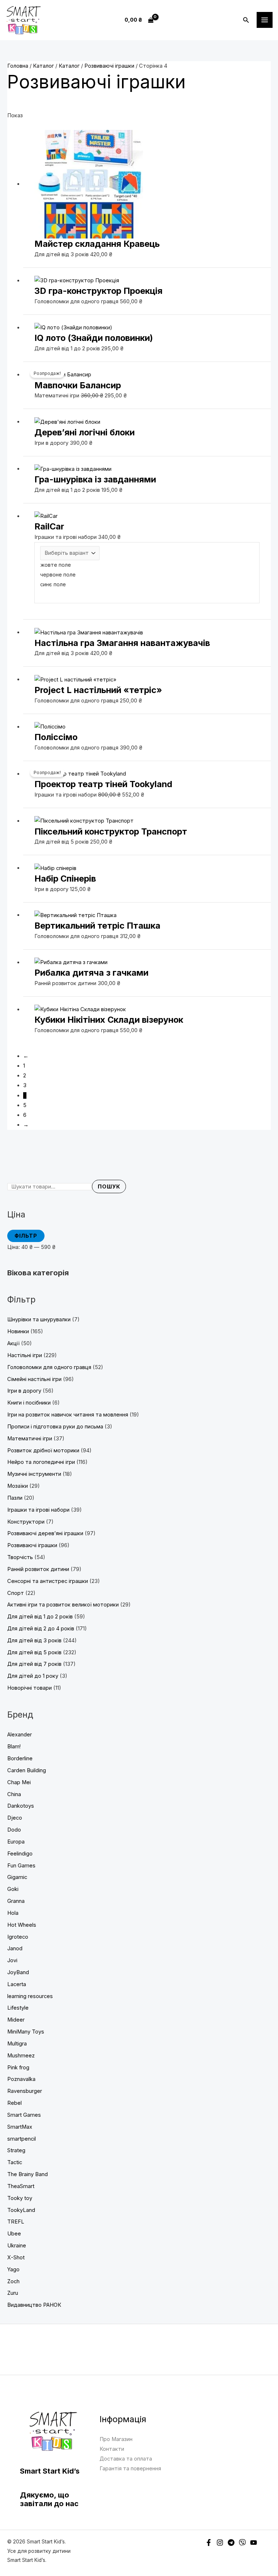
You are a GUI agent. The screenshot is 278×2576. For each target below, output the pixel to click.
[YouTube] (254, 2543)
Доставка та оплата (126, 2459)
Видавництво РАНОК (34, 2305)
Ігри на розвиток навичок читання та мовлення (68, 1415)
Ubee (14, 2234)
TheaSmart (21, 2186)
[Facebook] (209, 2543)
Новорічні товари (30, 1688)
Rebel (14, 2103)
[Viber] (242, 2543)
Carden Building (27, 1770)
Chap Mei (19, 1782)
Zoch (13, 2281)
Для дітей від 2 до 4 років (41, 1629)
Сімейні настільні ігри (34, 1379)
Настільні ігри (25, 1355)
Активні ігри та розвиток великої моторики (63, 1605)
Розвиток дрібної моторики (43, 1450)
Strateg (16, 2150)
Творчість (20, 1557)
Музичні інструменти (34, 1474)
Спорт (16, 1593)
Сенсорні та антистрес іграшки (48, 1581)
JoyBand (18, 1972)
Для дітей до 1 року (33, 1676)
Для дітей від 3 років (34, 1640)
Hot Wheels (22, 1925)
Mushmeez (21, 2056)
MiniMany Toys (26, 2032)
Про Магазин (116, 2439)
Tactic (15, 2162)
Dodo (14, 1830)
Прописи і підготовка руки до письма (55, 1427)
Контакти (112, 2449)
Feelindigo (20, 1854)
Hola (13, 1913)
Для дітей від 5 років (34, 1652)
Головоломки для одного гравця (49, 1367)
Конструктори (26, 1522)
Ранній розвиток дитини (38, 1569)
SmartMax (20, 2127)
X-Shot (16, 2258)
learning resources (30, 1996)
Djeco (15, 1818)
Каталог (43, 66)
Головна (18, 66)
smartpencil (22, 2139)
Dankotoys (21, 1806)
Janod (15, 1948)
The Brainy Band (28, 2174)
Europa (16, 1842)
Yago (13, 2269)
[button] (246, 20)
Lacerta (17, 1984)
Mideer (16, 2020)
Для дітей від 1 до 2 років (40, 1617)
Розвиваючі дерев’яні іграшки (45, 1533)
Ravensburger (25, 2091)
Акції (13, 1343)
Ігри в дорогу (24, 1391)
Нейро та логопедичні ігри (41, 1462)
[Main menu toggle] (265, 20)
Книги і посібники (29, 1403)
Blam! (14, 1747)
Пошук (109, 1187)
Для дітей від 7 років (34, 1664)
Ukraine (17, 2246)
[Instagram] (220, 2543)
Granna (16, 1901)
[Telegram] (231, 2543)
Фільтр (26, 1236)
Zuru (13, 2293)
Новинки (18, 1331)
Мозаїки (18, 1486)
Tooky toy (20, 2198)
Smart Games (24, 2115)
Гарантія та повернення (130, 2469)
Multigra (17, 2044)
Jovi (12, 1960)
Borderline (20, 1758)
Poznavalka (21, 2079)
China (14, 1794)
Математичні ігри (30, 1439)
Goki (13, 1889)
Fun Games (21, 1866)
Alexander (20, 1735)
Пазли (15, 1498)
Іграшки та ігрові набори (38, 1510)
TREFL (16, 2222)
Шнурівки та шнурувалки (39, 1319)
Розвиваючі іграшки (32, 1545)
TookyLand (21, 2210)
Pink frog (18, 2068)
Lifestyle (18, 2008)
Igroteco (18, 1937)
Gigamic (17, 1877)
